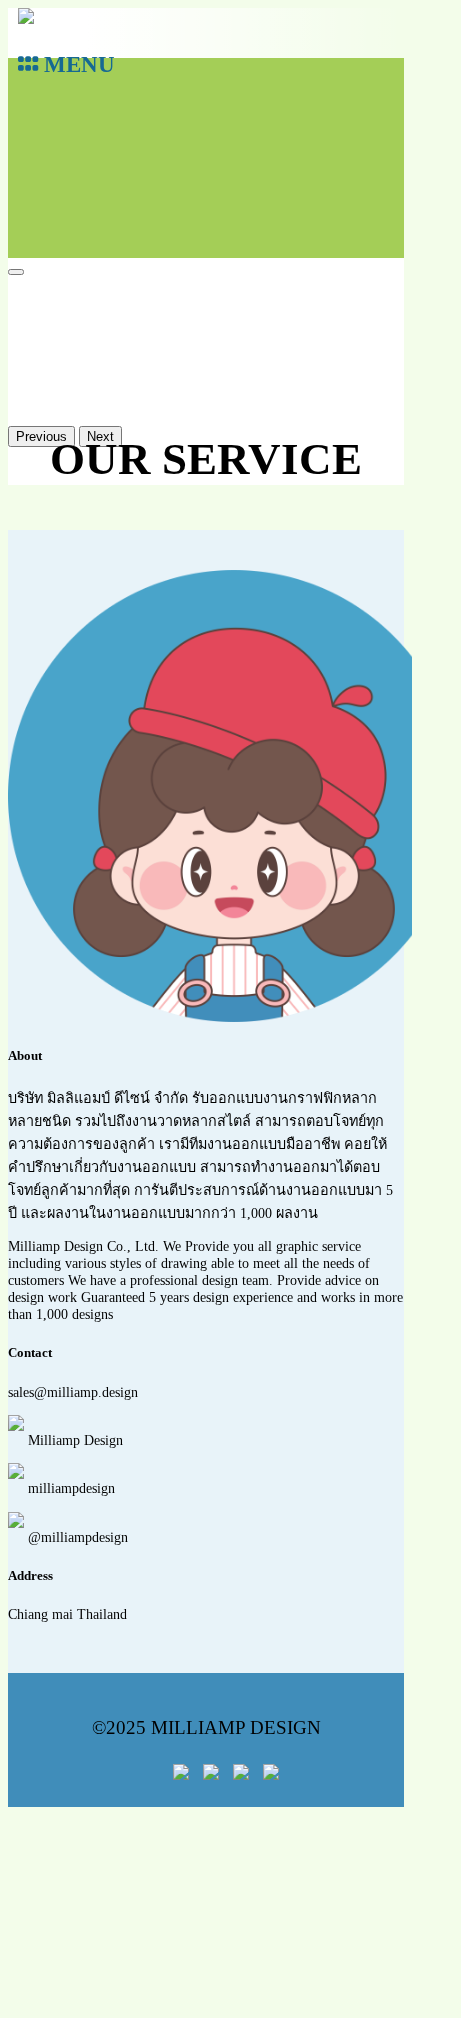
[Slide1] (16, 272)
